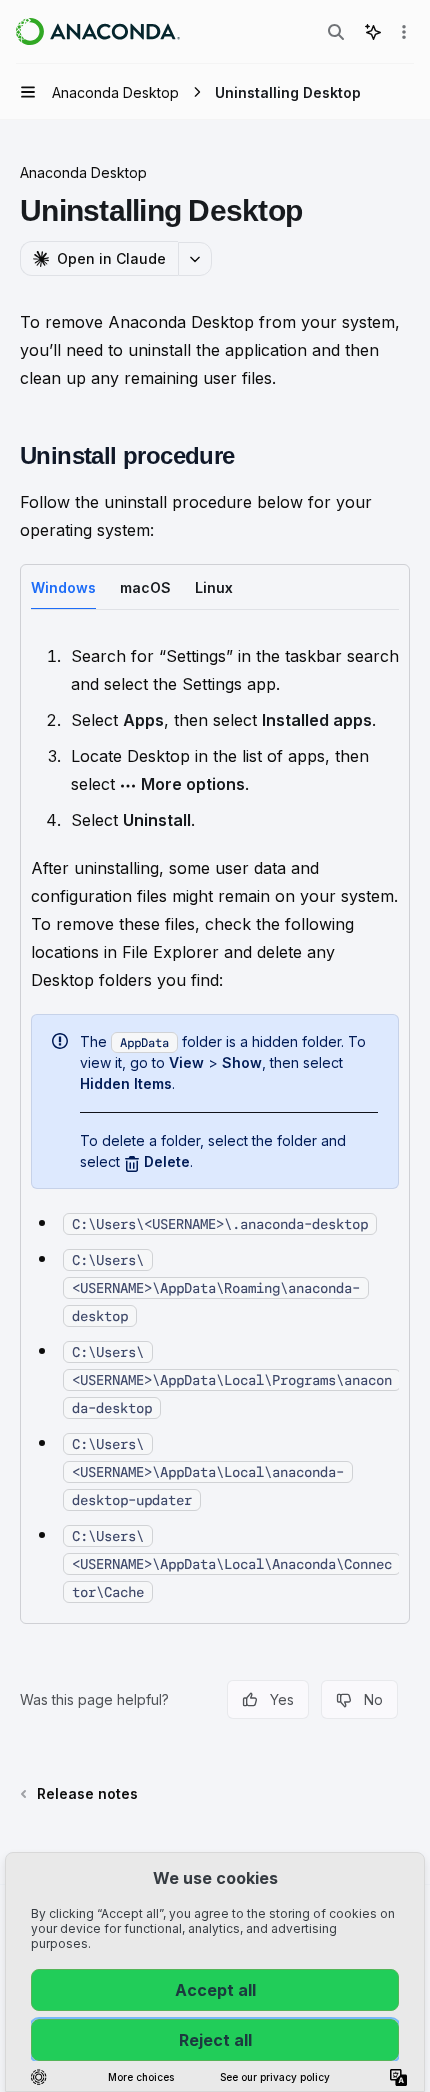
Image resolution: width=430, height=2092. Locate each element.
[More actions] (404, 32)
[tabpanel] (215, 1123)
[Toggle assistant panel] (373, 32)
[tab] (63, 586)
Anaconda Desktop (83, 172)
